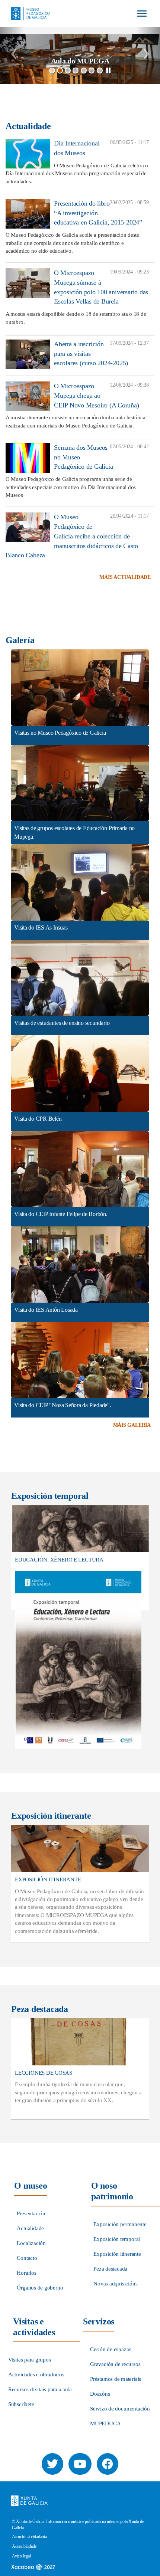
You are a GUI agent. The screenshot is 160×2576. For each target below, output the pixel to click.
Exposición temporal (117, 2239)
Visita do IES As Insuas (41, 928)
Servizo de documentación (120, 2409)
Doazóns (100, 2394)
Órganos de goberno (40, 2288)
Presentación (31, 2213)
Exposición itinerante (117, 2254)
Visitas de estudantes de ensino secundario (62, 1023)
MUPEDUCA (105, 2423)
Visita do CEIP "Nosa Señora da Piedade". (63, 1405)
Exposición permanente (120, 2224)
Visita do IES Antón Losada (46, 1310)
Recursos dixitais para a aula (40, 2389)
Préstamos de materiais (116, 2379)
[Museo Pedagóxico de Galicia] (28, 7)
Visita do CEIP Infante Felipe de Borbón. (61, 1214)
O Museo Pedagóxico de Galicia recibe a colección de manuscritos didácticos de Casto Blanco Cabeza (72, 536)
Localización (31, 2243)
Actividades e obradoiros (36, 2375)
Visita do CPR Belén (38, 1119)
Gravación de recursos (115, 2364)
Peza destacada (110, 2269)
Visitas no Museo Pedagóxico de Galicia (60, 733)
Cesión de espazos (111, 2349)
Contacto (27, 2258)
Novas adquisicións (115, 2284)
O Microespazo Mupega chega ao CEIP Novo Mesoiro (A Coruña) (97, 395)
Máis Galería (132, 1425)
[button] (12, 55)
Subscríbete (21, 2404)
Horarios (26, 2273)
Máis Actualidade (125, 577)
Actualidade (30, 2228)
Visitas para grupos (30, 2360)
